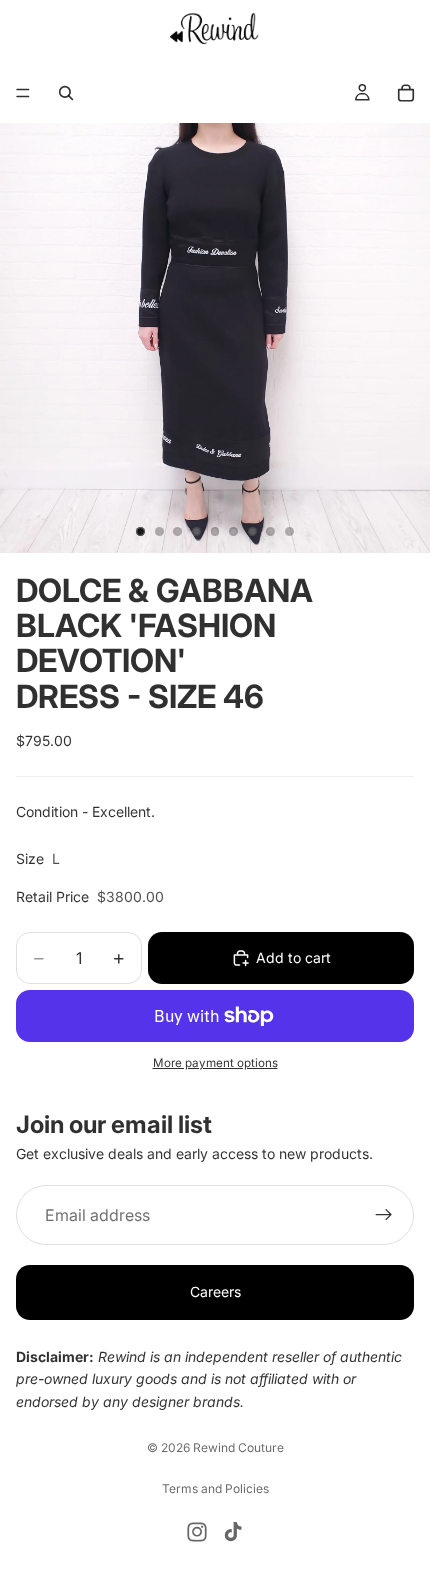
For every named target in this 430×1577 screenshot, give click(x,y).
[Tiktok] (233, 1532)
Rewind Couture (238, 1447)
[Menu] (23, 93)
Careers (215, 1292)
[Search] (66, 93)
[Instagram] (197, 1532)
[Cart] (406, 93)
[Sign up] (384, 1216)
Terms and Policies (215, 1488)
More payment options (215, 1063)
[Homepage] (215, 28)
